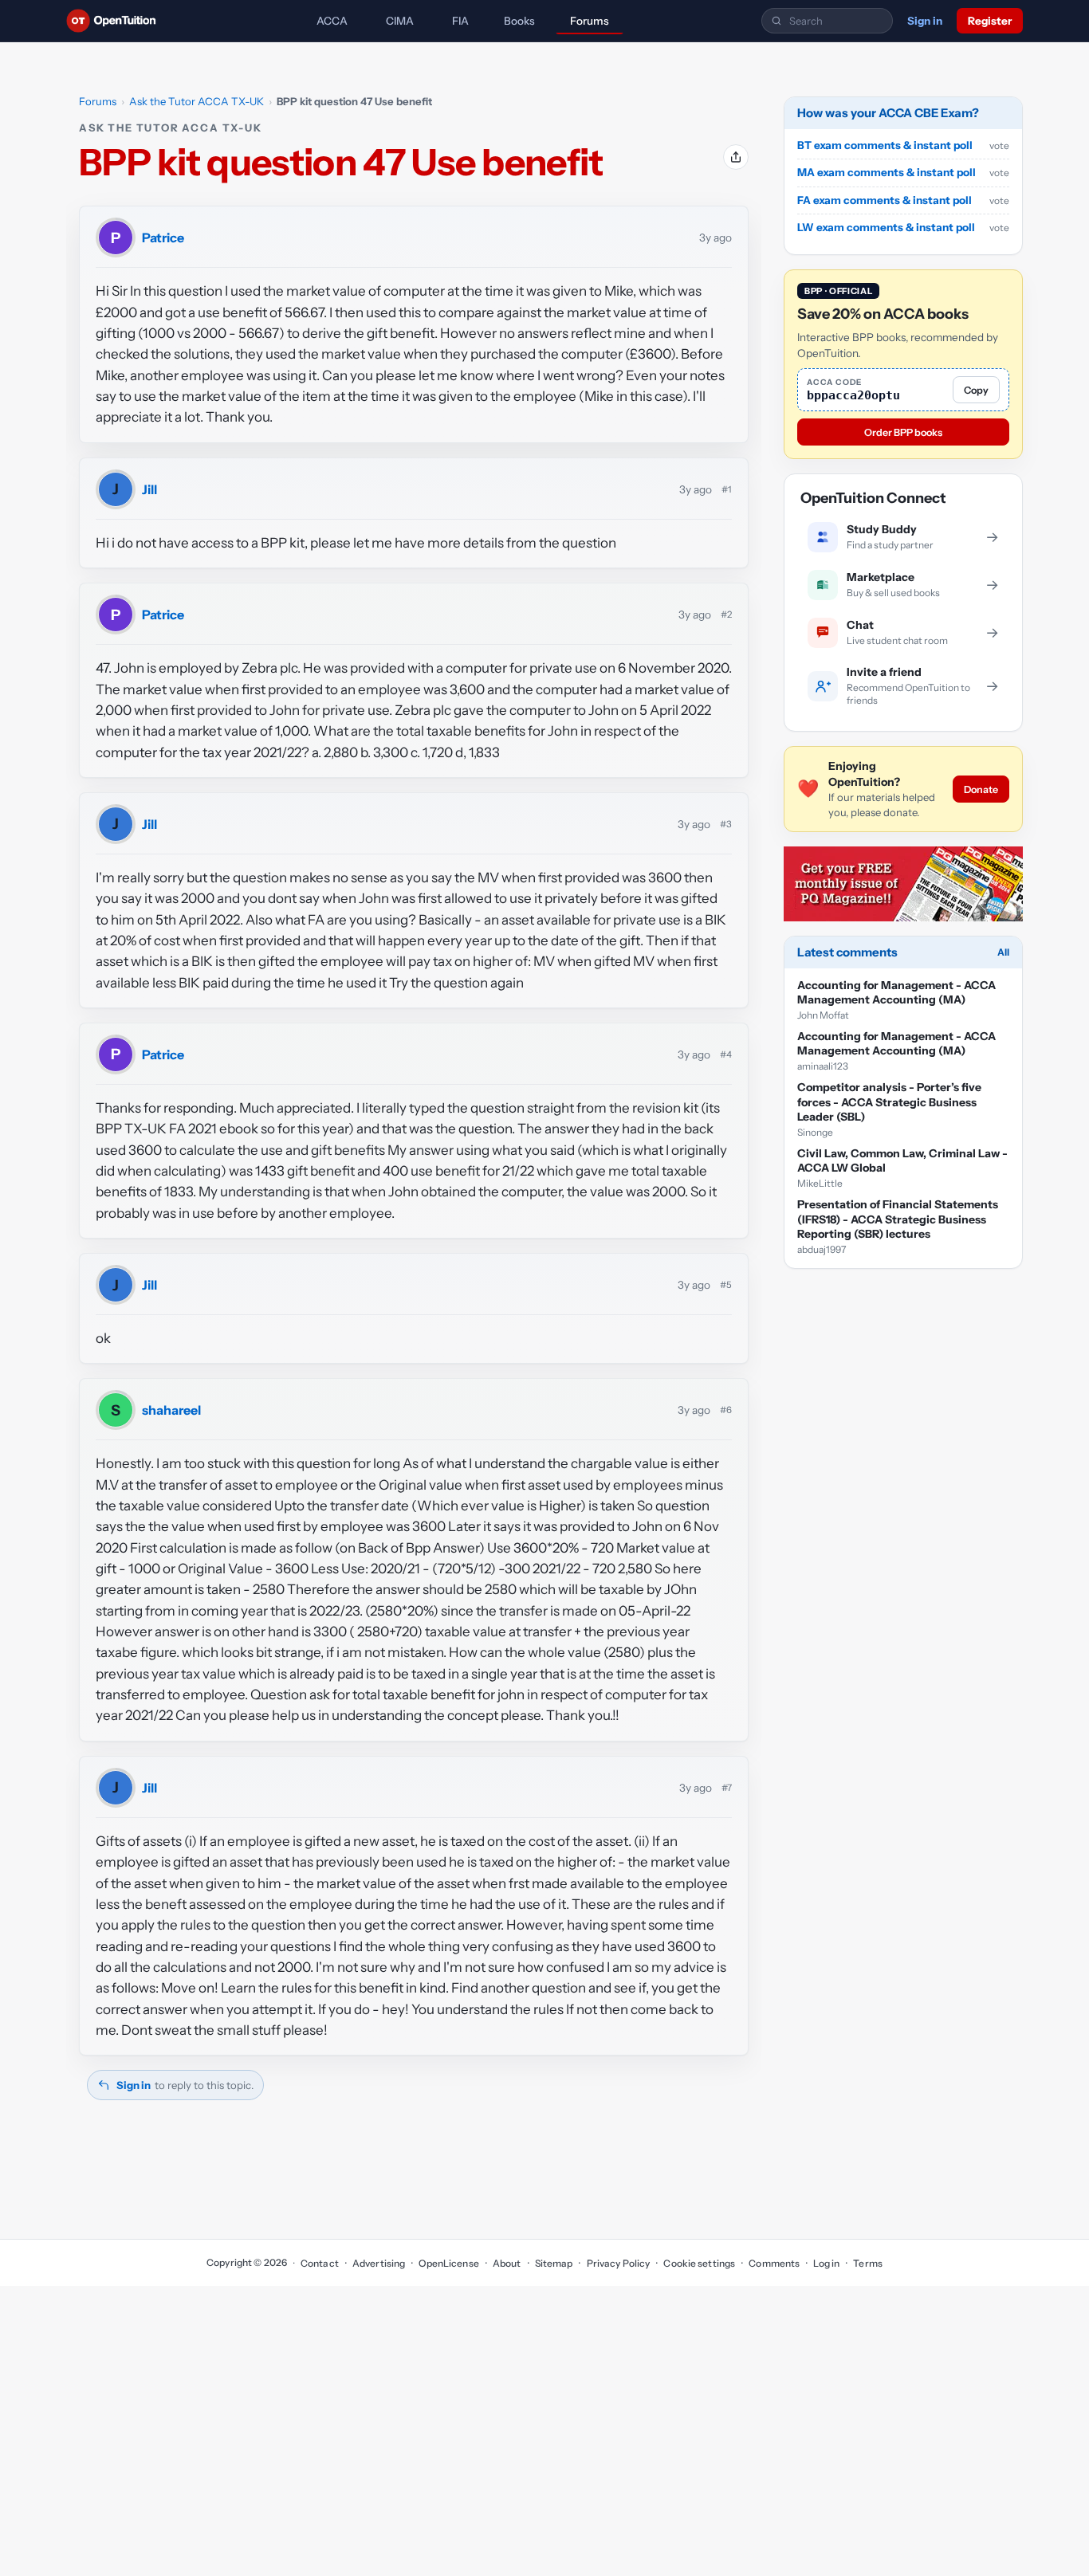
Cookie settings (699, 2263)
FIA (460, 21)
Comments (774, 2263)
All (1003, 952)
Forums (590, 21)
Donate (981, 789)
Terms (868, 2263)
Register (990, 21)
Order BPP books (903, 432)
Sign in (925, 21)
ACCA (332, 21)
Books (519, 21)
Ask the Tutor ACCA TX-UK (197, 101)
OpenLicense (448, 2263)
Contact (320, 2263)
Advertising (379, 2263)
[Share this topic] (736, 157)
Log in (826, 2263)
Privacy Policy (618, 2263)
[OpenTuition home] (115, 21)
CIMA (400, 21)
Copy (976, 390)
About (507, 2263)
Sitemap (554, 2263)
